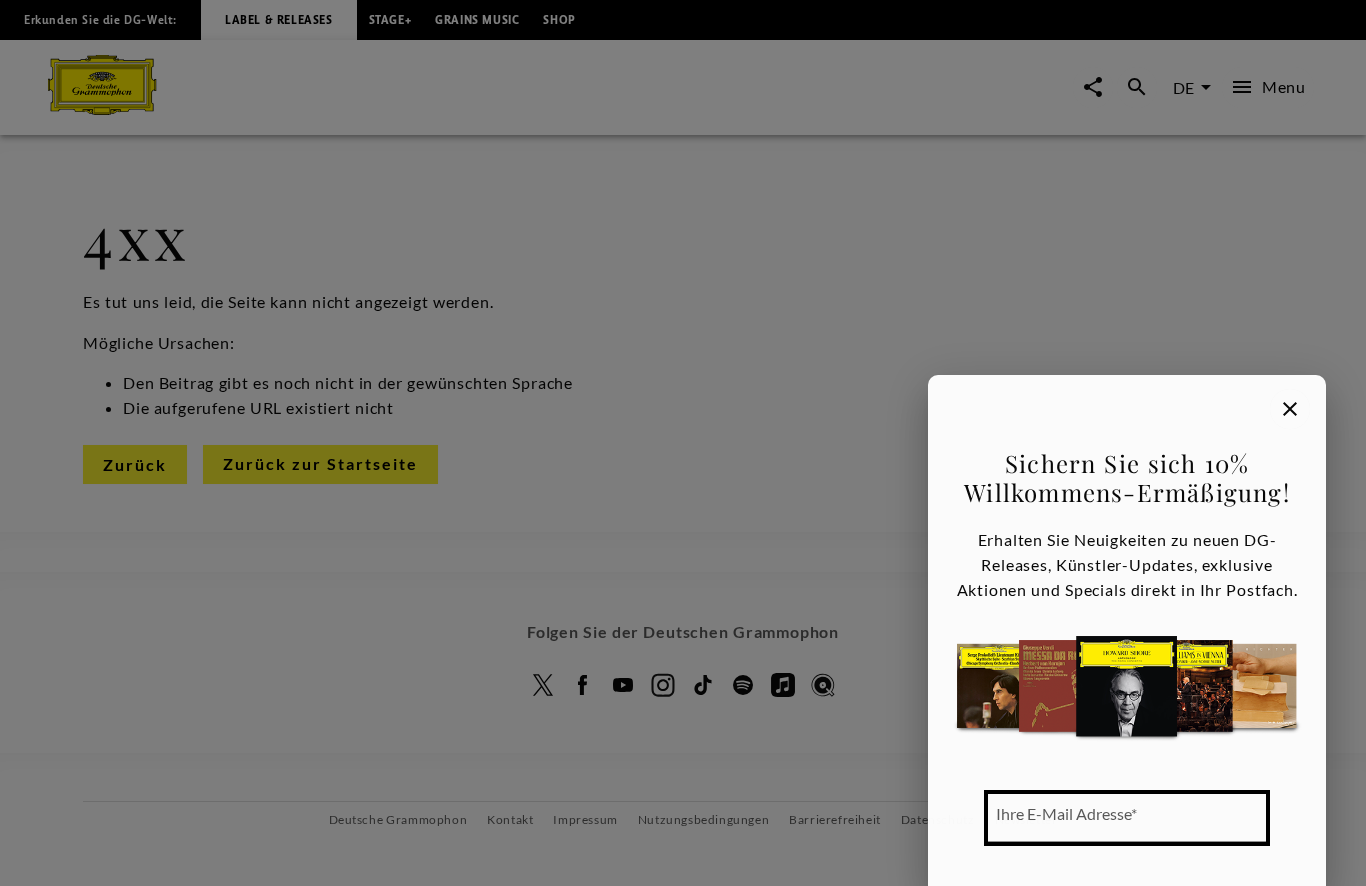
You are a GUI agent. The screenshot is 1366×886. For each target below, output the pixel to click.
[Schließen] (1290, 409)
